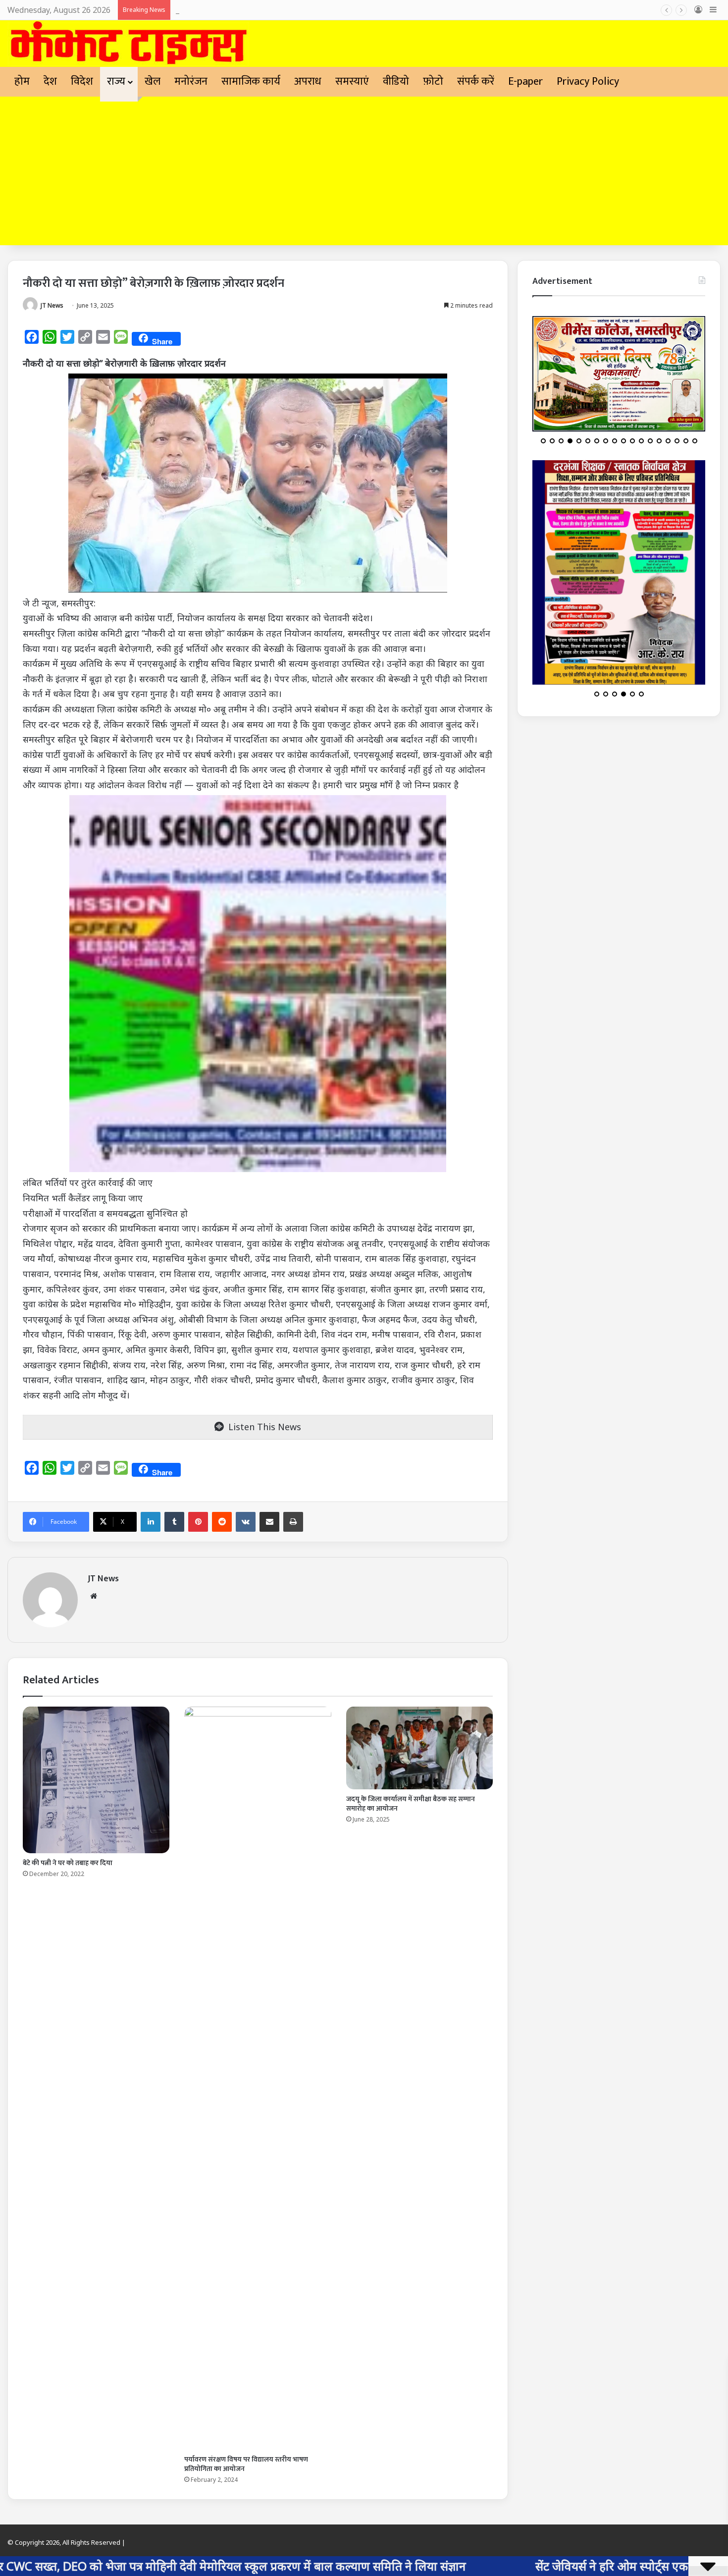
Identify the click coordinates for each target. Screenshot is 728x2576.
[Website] (94, 1596)
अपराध (308, 81)
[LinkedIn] (151, 1522)
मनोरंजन (191, 81)
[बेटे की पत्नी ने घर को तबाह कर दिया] (96, 1780)
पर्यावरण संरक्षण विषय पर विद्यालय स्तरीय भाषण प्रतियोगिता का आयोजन (246, 2464)
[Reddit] (222, 1522)
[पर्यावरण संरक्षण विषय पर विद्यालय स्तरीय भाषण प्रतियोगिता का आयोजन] (258, 2078)
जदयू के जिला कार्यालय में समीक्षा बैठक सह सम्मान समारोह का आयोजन (411, 1804)
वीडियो (396, 81)
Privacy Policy (588, 81)
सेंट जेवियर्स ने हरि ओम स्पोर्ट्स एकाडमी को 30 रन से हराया (515, 2566)
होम (22, 81)
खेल (153, 81)
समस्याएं (352, 81)
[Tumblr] (174, 1522)
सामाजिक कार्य (251, 81)
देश (50, 81)
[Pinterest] (198, 1522)
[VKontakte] (246, 1522)
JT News (52, 305)
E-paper (525, 81)
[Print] (293, 1522)
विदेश (82, 81)
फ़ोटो (433, 81)
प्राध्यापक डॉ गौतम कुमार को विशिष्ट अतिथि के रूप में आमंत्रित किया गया (281, 10)
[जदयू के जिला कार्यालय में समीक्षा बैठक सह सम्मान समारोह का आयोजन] (419, 1748)
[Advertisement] (364, 171)
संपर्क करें (476, 81)
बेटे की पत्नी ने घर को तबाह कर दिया (68, 1863)
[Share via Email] (269, 1522)
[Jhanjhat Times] (128, 44)
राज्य (116, 81)
